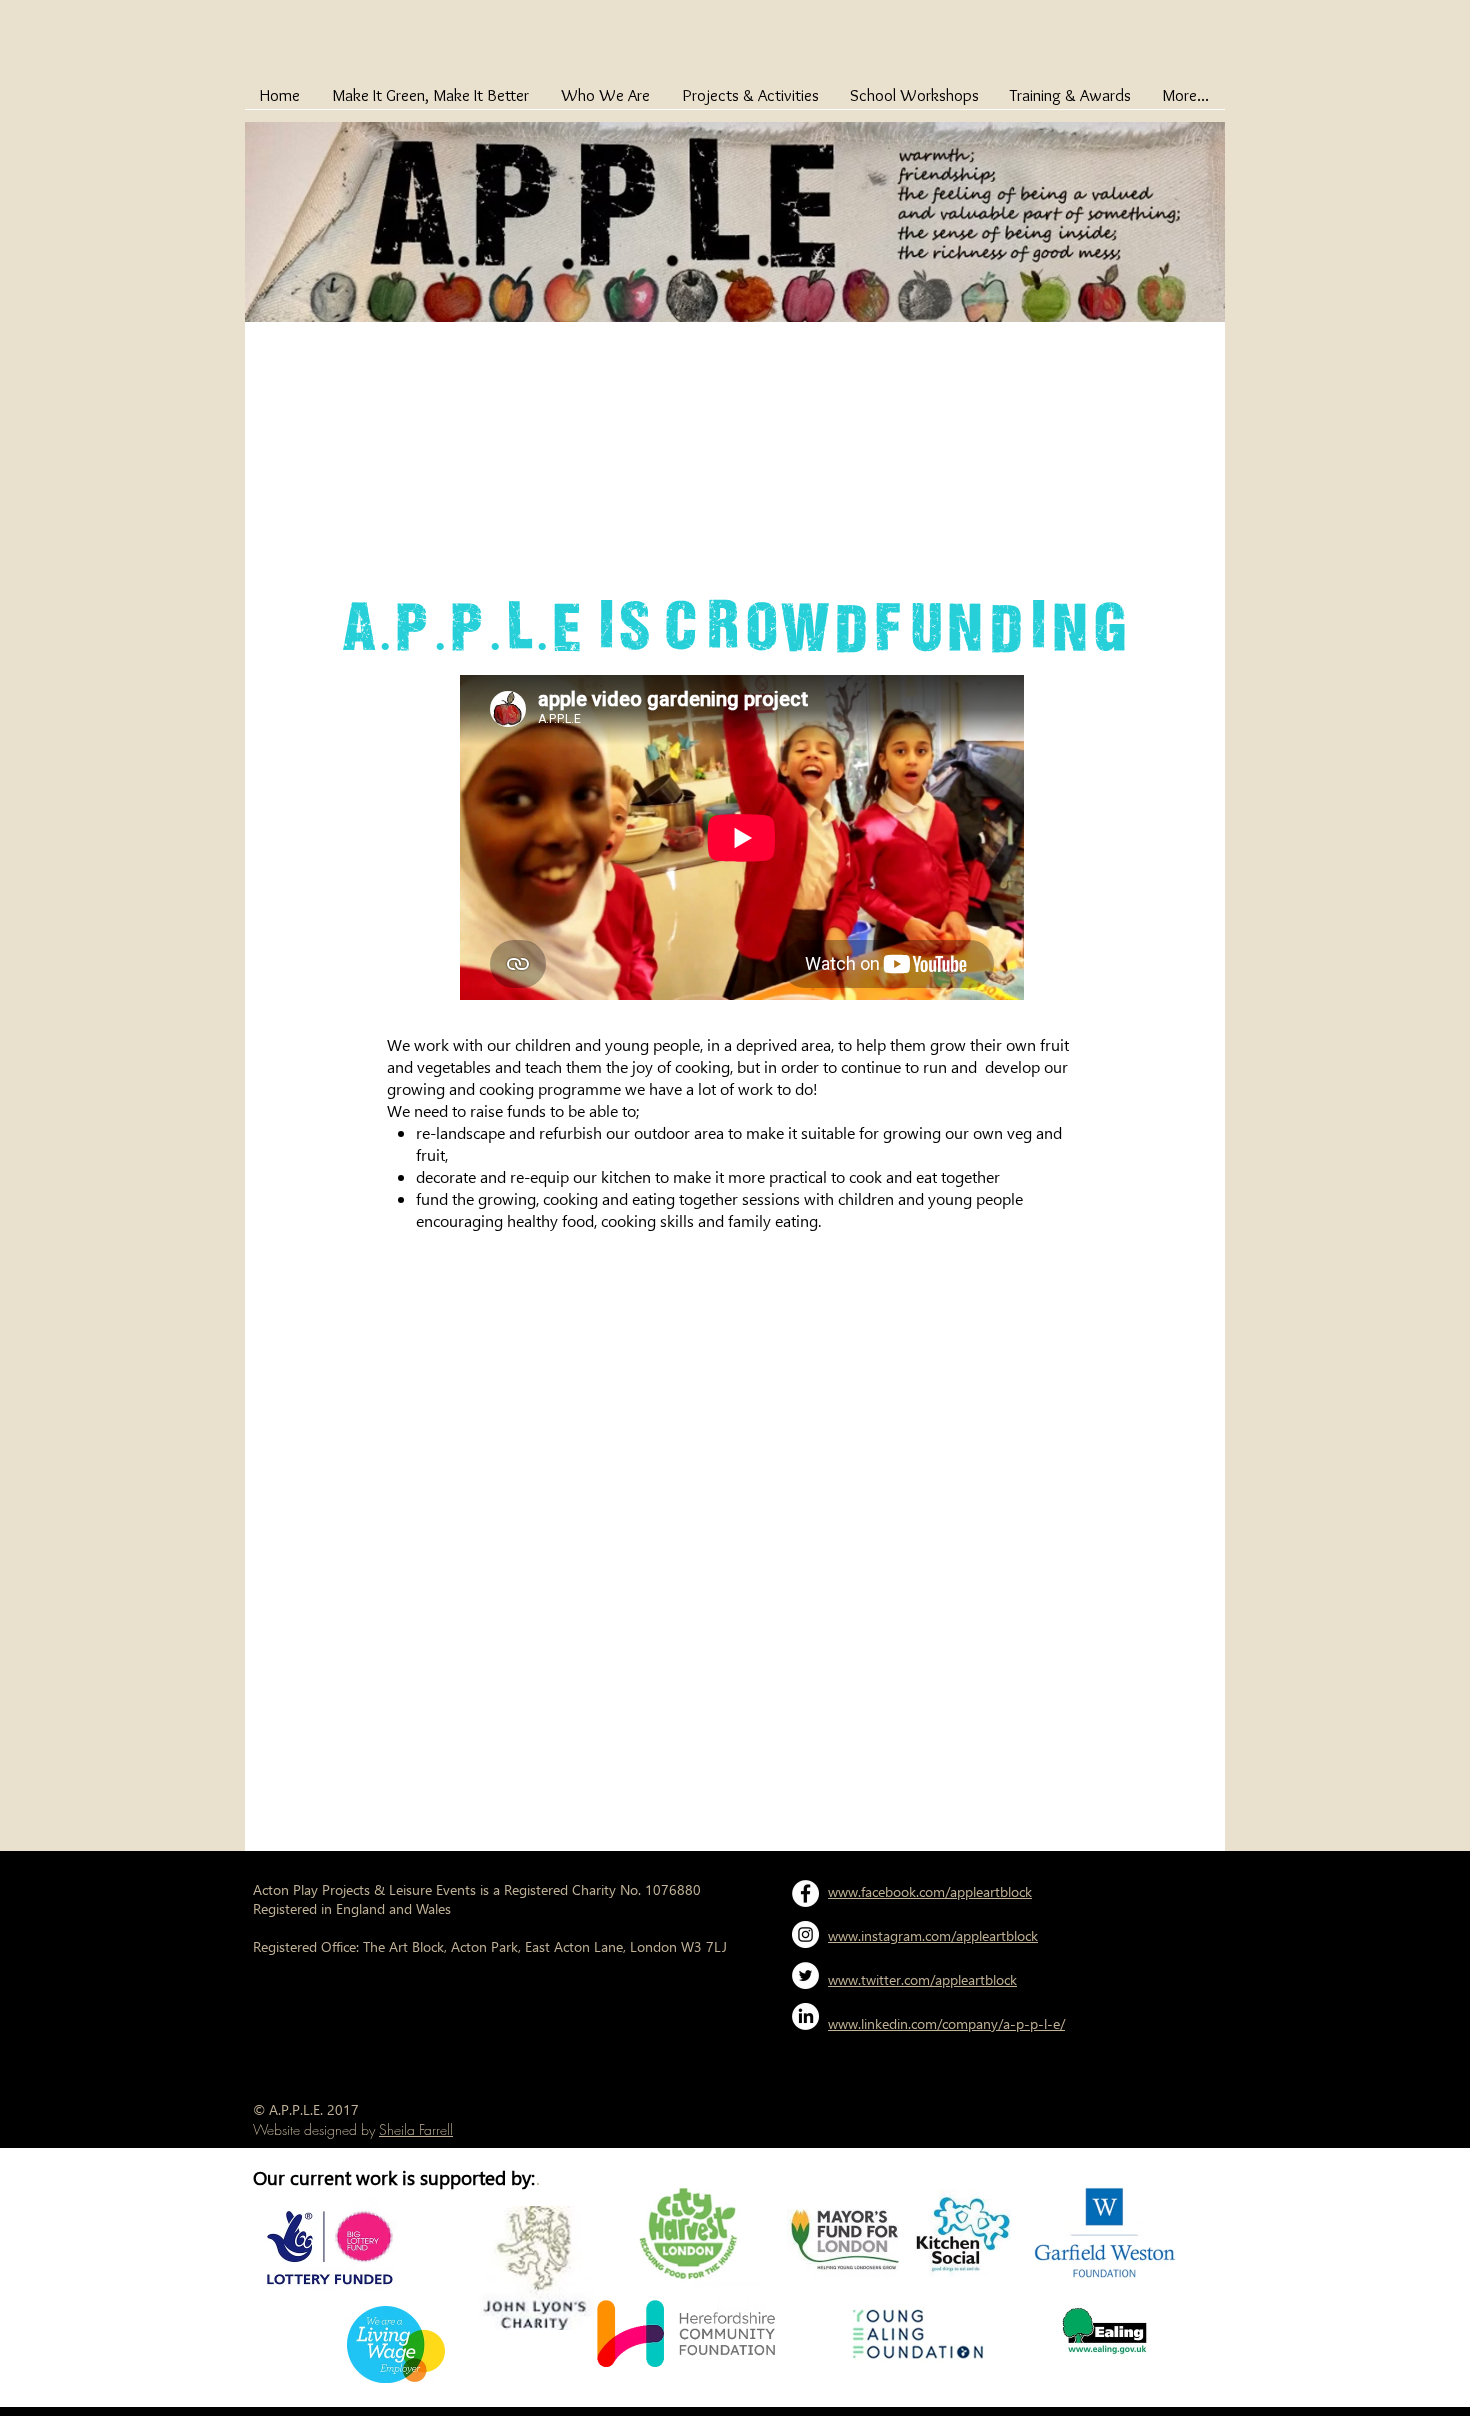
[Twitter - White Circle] (805, 1975)
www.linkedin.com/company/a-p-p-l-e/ (946, 2023)
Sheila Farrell (416, 2129)
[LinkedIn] (805, 2016)
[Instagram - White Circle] (805, 1934)
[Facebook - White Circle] (805, 1893)
